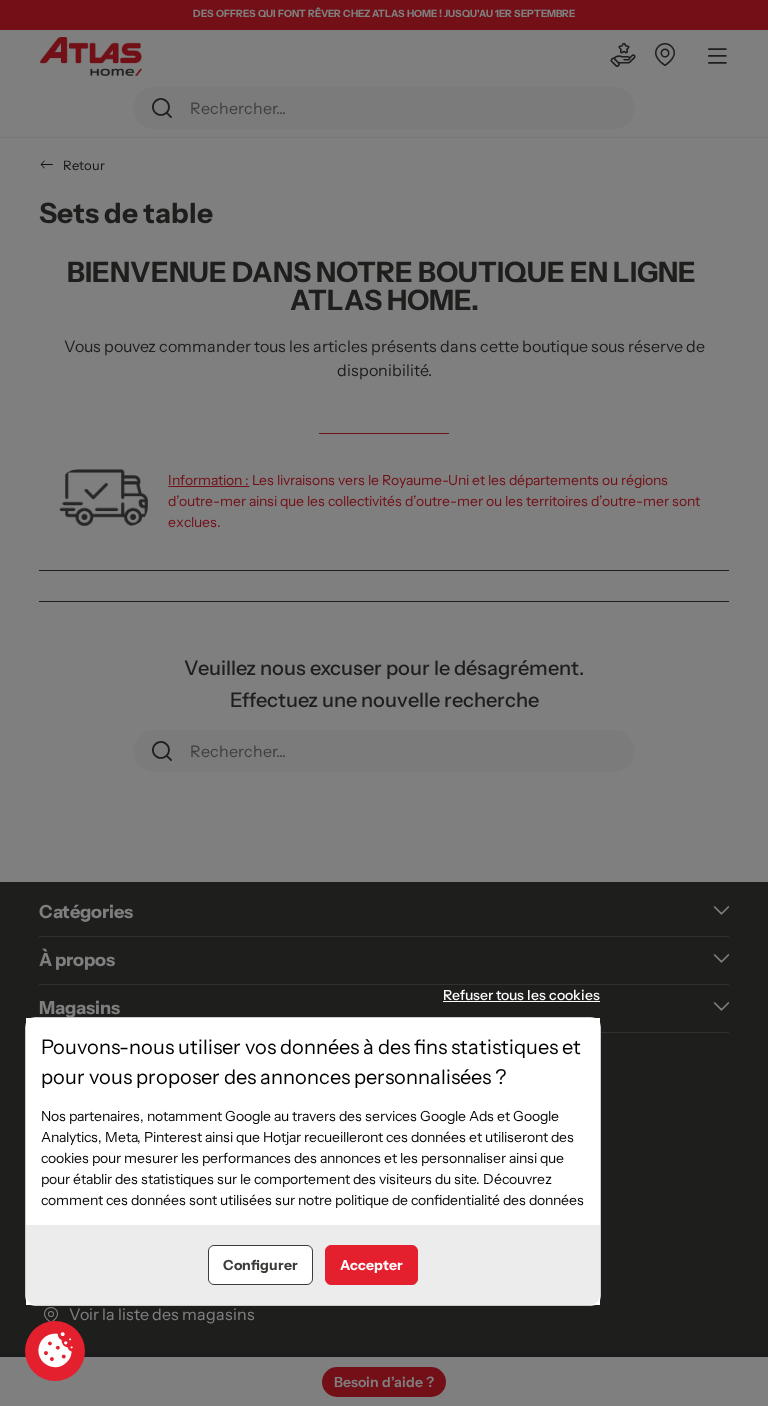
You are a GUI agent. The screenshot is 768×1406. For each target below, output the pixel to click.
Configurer (260, 1265)
